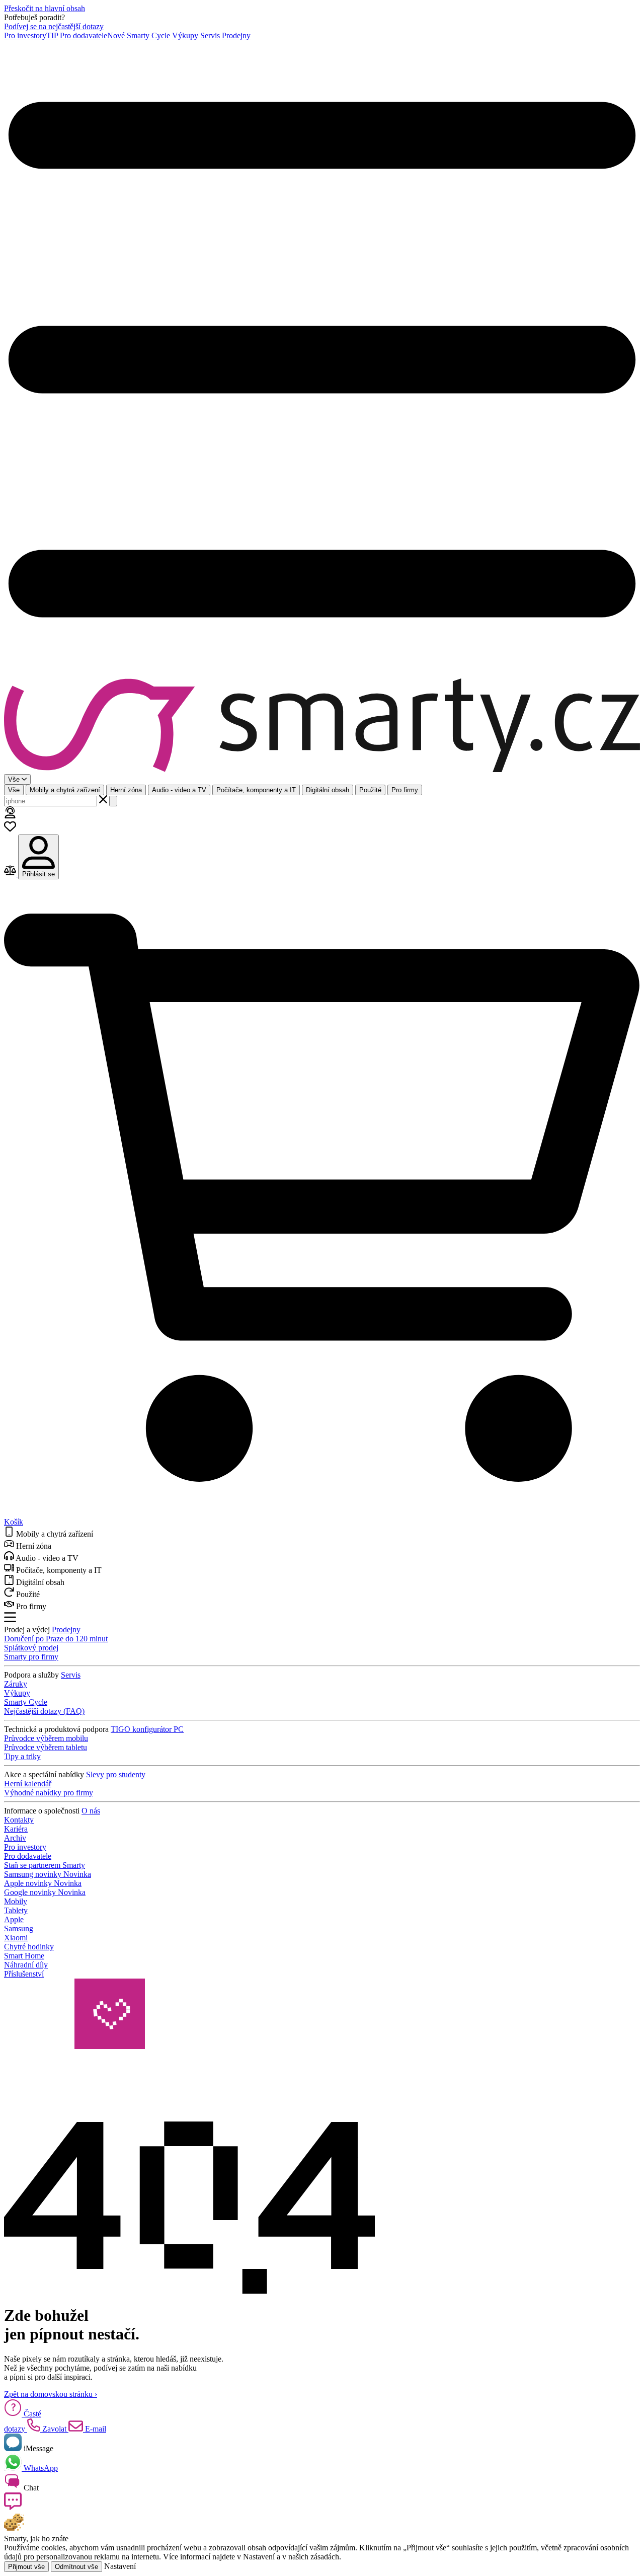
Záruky (16, 1684)
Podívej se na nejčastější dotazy (54, 26)
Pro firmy (405, 790)
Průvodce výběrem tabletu (46, 1747)
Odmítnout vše (76, 2567)
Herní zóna (126, 790)
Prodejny (236, 35)
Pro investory (31, 35)
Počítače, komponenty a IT (256, 790)
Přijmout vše (26, 2567)
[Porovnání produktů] (11, 874)
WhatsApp (40, 2468)
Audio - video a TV (179, 790)
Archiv (15, 1838)
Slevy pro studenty (116, 1774)
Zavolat (54, 2429)
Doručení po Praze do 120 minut (56, 1639)
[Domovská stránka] (322, 726)
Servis (210, 35)
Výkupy (185, 35)
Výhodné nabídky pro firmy (49, 1793)
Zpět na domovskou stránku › (51, 2394)
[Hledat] (113, 801)
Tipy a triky (22, 1756)
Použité (370, 790)
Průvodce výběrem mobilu (46, 1738)
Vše (14, 790)
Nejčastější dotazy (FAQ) (44, 1711)
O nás (91, 1811)
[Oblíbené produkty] (10, 830)
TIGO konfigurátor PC (147, 1729)
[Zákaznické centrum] (10, 816)
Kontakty (19, 1820)
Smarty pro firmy (31, 1657)
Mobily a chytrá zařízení (65, 790)
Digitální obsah (328, 790)
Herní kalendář (28, 1784)
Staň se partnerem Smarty (45, 1865)
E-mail (95, 2429)
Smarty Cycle (148, 35)
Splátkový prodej (31, 1648)
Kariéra (16, 1829)
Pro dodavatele (92, 35)
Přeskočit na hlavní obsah (45, 8)
